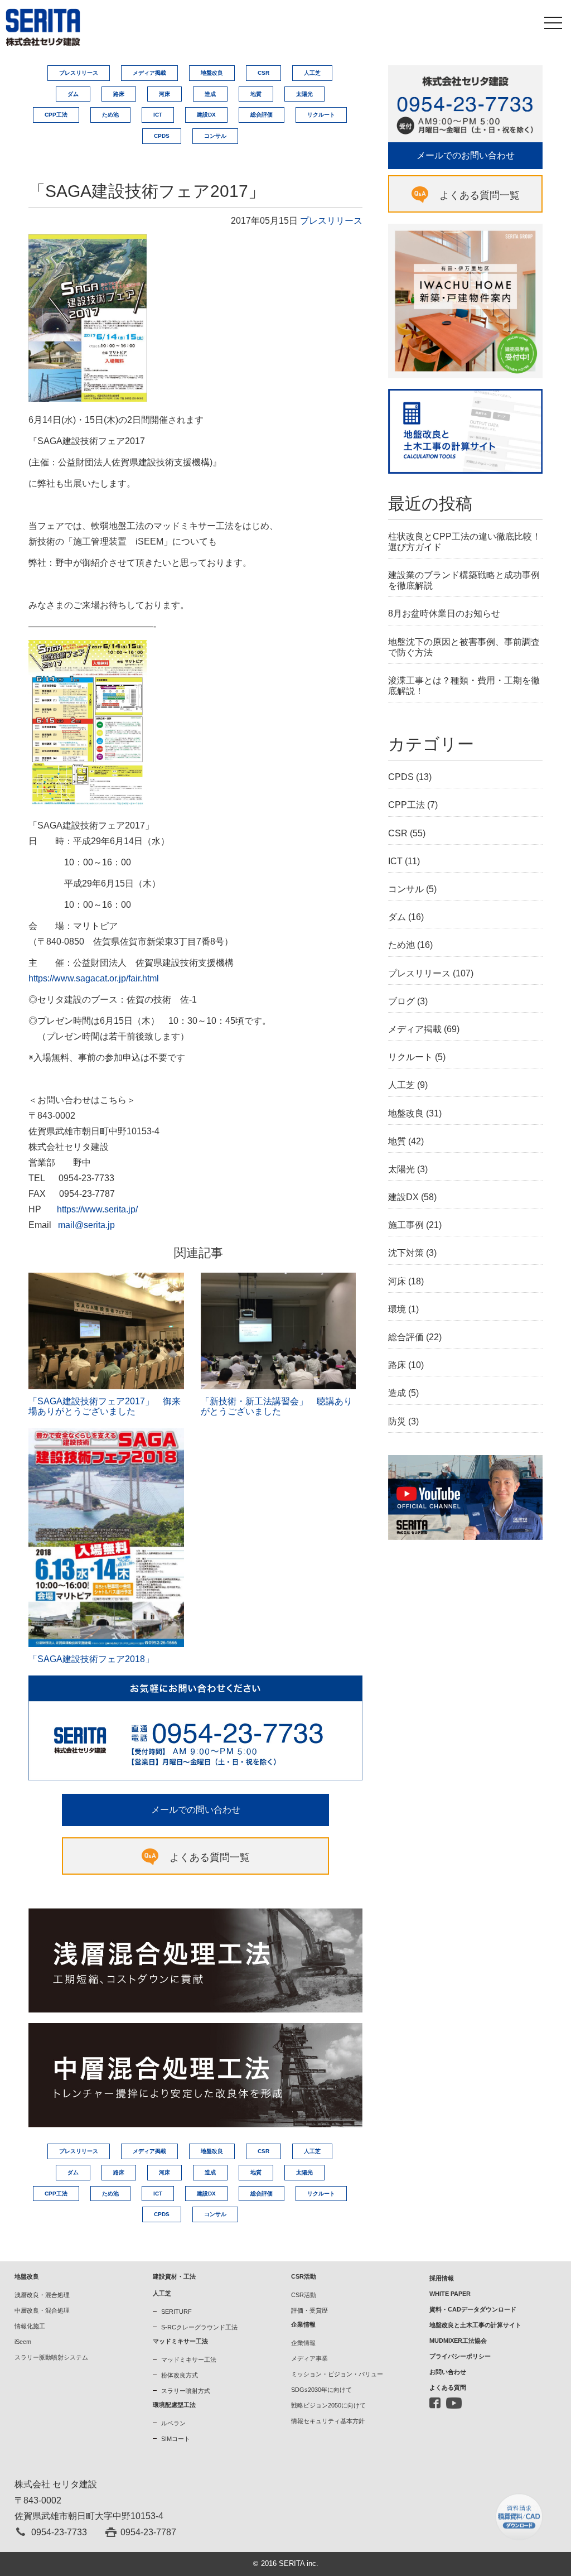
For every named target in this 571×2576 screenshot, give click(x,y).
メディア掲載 (149, 73)
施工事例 (406, 1225)
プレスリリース (79, 73)
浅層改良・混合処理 (42, 2295)
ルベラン (173, 2423)
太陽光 (304, 94)
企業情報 (303, 2343)
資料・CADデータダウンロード (473, 2309)
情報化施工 (30, 2326)
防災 (397, 1421)
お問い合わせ (448, 2372)
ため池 (110, 115)
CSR (263, 73)
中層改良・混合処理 (42, 2310)
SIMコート (176, 2439)
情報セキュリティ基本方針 (328, 2421)
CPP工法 (56, 115)
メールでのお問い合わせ (466, 155)
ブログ (401, 1001)
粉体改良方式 (180, 2375)
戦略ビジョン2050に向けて (328, 2405)
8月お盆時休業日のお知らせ (444, 613)
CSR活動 (304, 2295)
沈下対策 (406, 1253)
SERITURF (176, 2312)
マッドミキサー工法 (189, 2360)
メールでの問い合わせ (196, 1810)
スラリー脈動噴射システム (51, 2357)
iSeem (23, 2342)
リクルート (321, 115)
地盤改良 (212, 73)
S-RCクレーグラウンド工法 (199, 2327)
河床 (164, 94)
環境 (397, 1309)
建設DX (206, 115)
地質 (256, 94)
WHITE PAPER (450, 2294)
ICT (158, 115)
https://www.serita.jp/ (97, 1209)
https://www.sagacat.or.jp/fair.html (94, 978)
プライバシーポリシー (460, 2356)
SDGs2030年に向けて (321, 2390)
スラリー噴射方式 (186, 2391)
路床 (119, 94)
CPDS (162, 136)
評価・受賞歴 (309, 2310)
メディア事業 (309, 2358)
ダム (73, 94)
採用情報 (442, 2278)
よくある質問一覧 (210, 1857)
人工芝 (312, 73)
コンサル (215, 136)
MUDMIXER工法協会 (458, 2341)
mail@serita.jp (86, 1225)
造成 (210, 94)
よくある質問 (448, 2387)
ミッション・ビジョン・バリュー (337, 2374)
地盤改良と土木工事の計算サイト (475, 2325)
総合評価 (262, 115)
